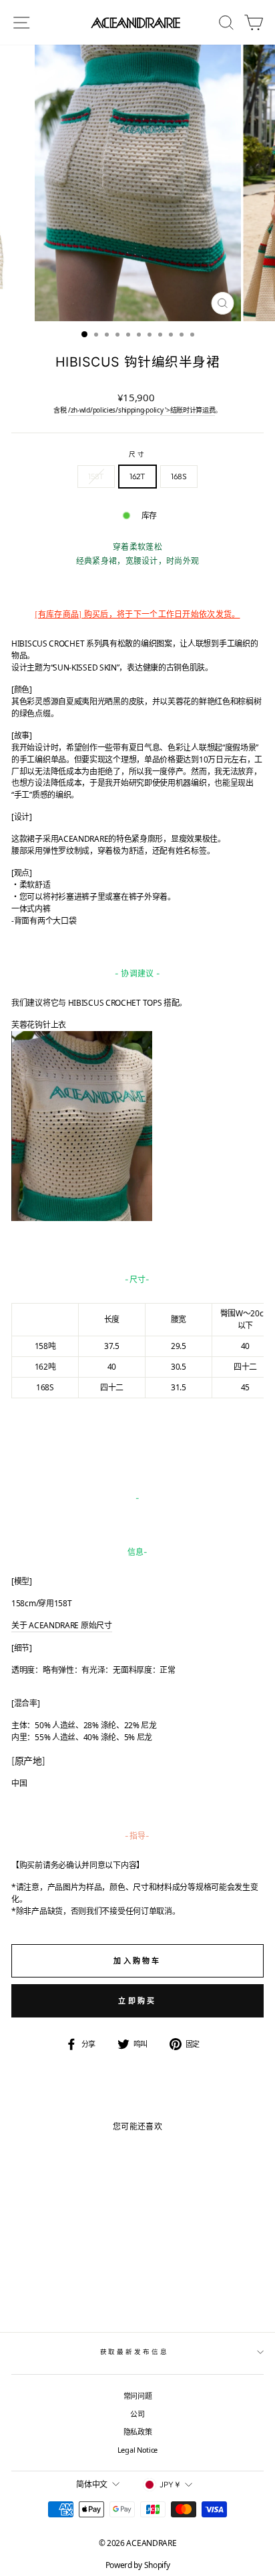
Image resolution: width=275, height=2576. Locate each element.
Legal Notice (137, 2450)
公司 (137, 2414)
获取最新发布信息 (134, 2352)
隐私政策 (138, 2432)
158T (96, 476)
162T (137, 476)
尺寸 (137, 454)
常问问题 (138, 2396)
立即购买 (137, 2000)
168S (179, 476)
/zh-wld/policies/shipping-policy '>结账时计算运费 (142, 410)
